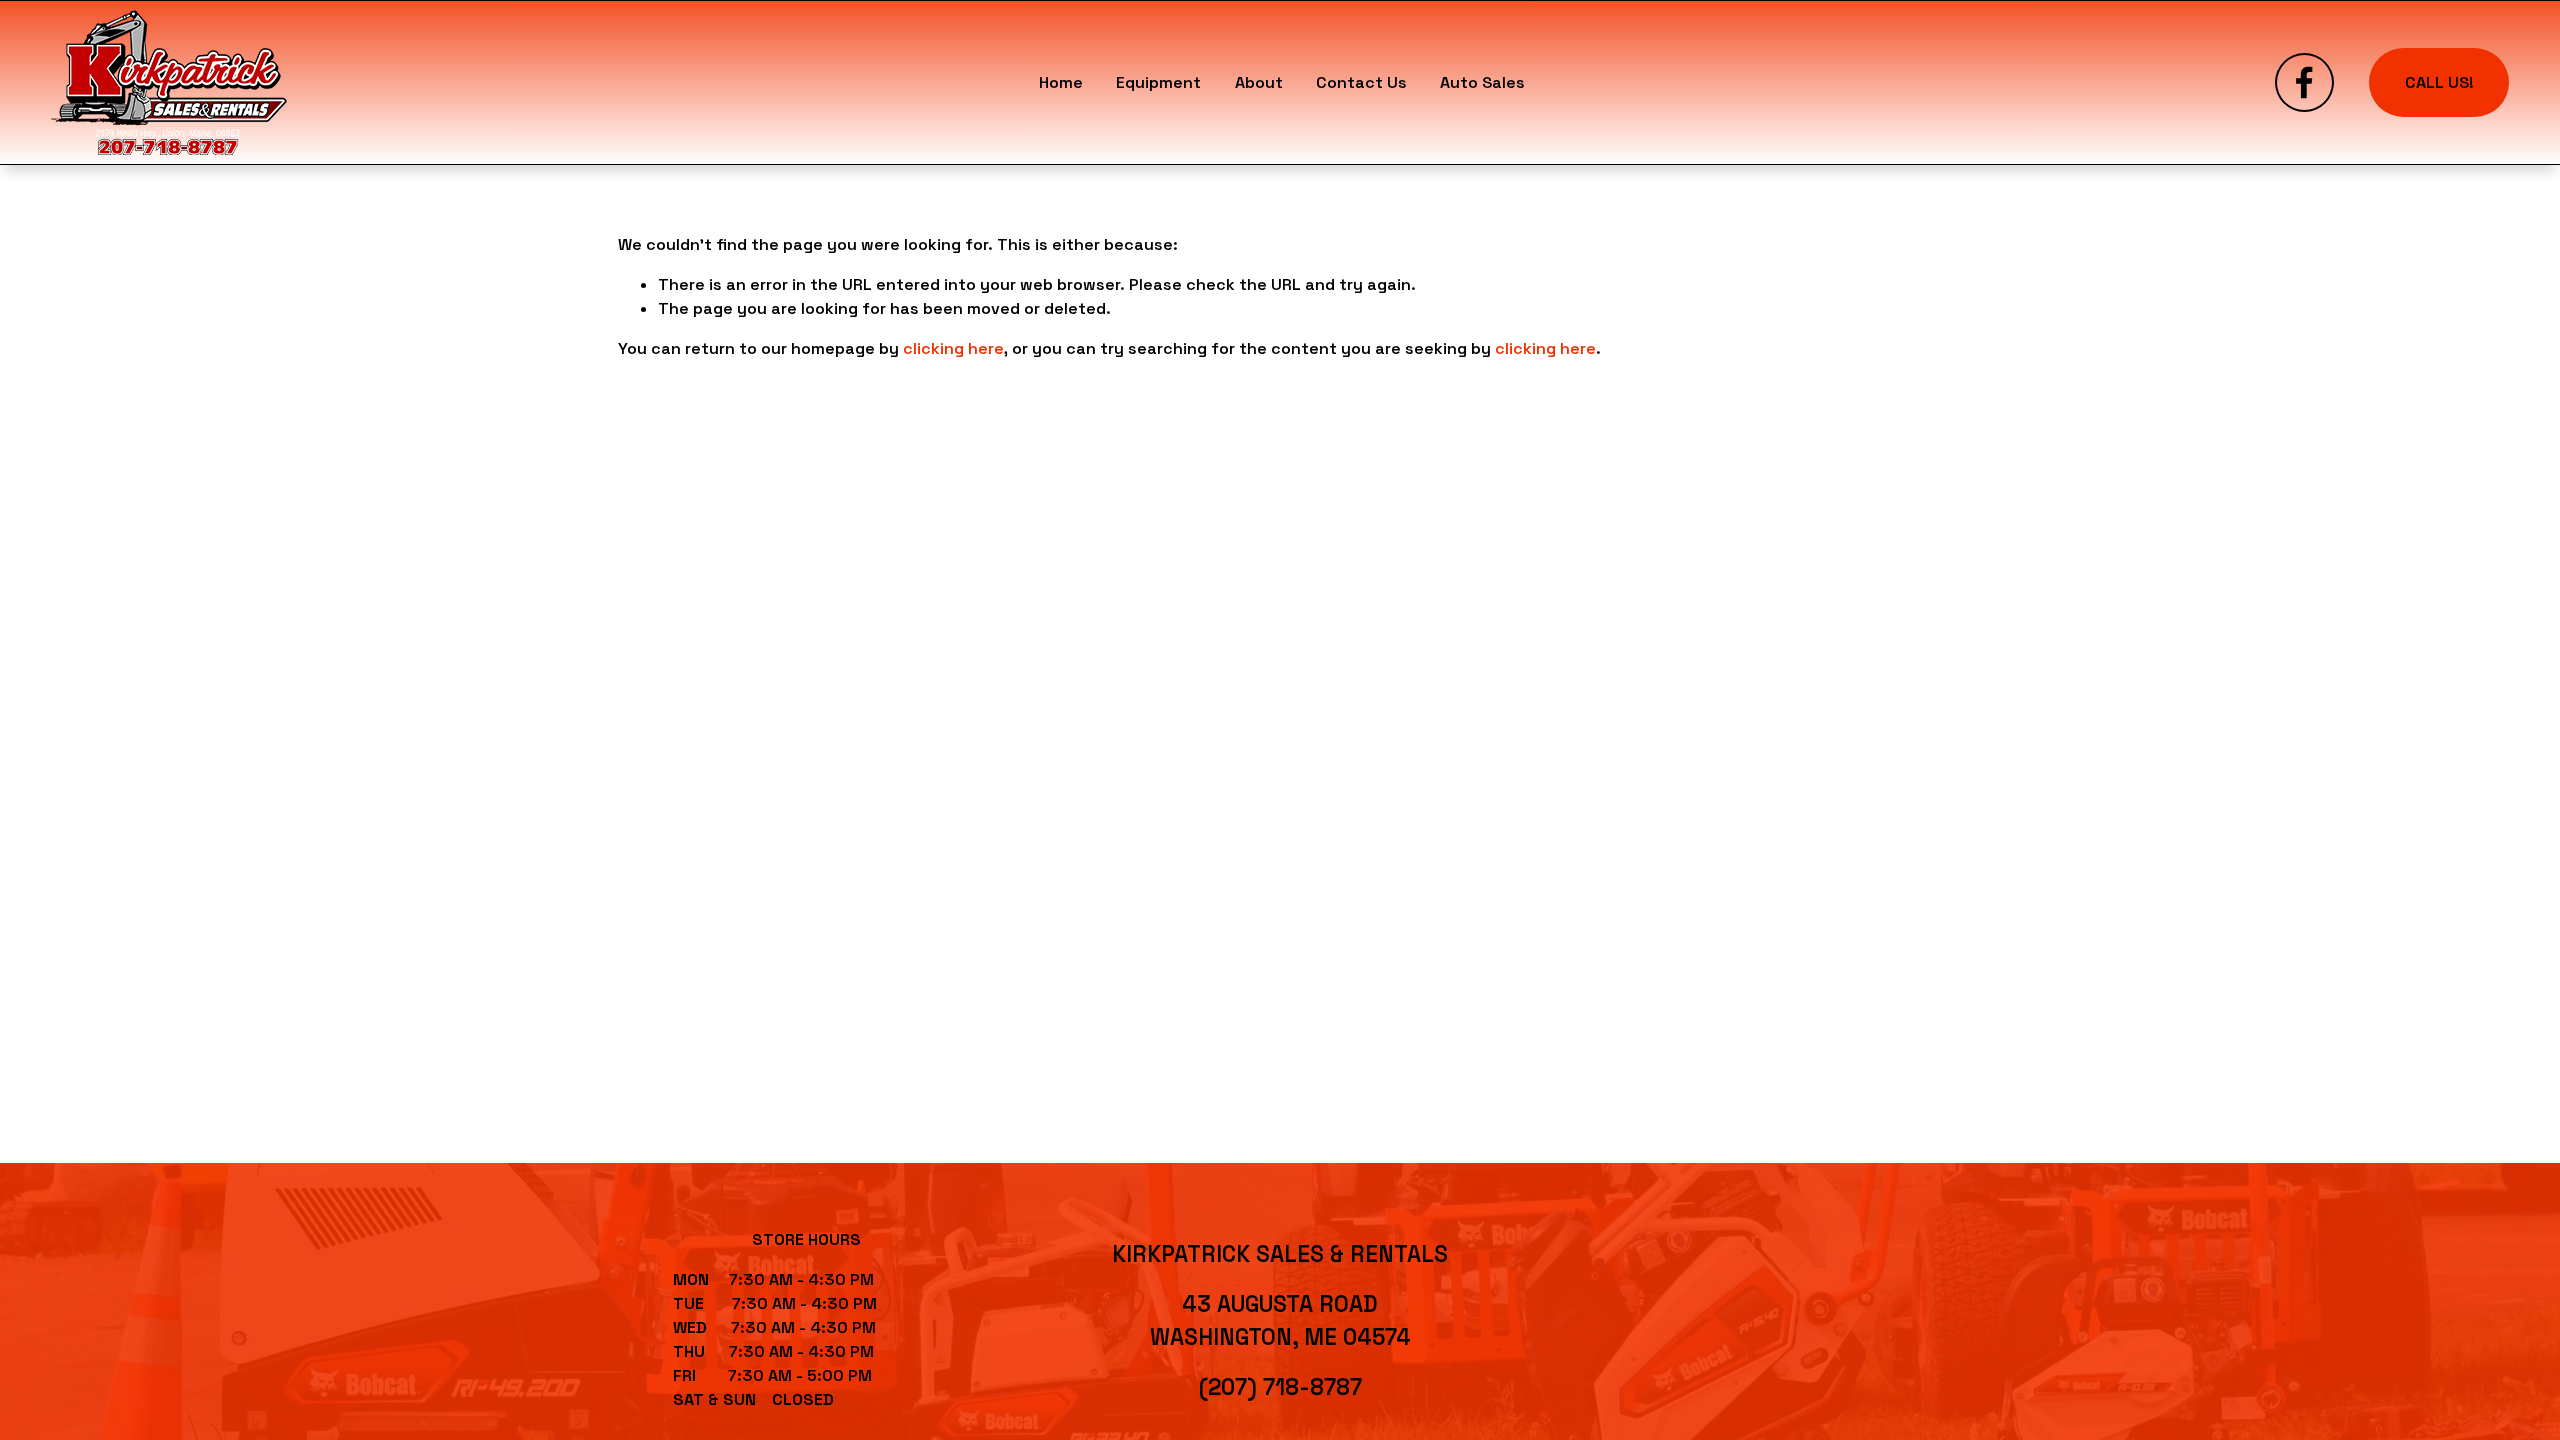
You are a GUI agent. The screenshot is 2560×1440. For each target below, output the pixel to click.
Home (1061, 82)
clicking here (953, 348)
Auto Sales (1482, 82)
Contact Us (1361, 82)
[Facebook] (2304, 82)
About (1259, 82)
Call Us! (2439, 82)
